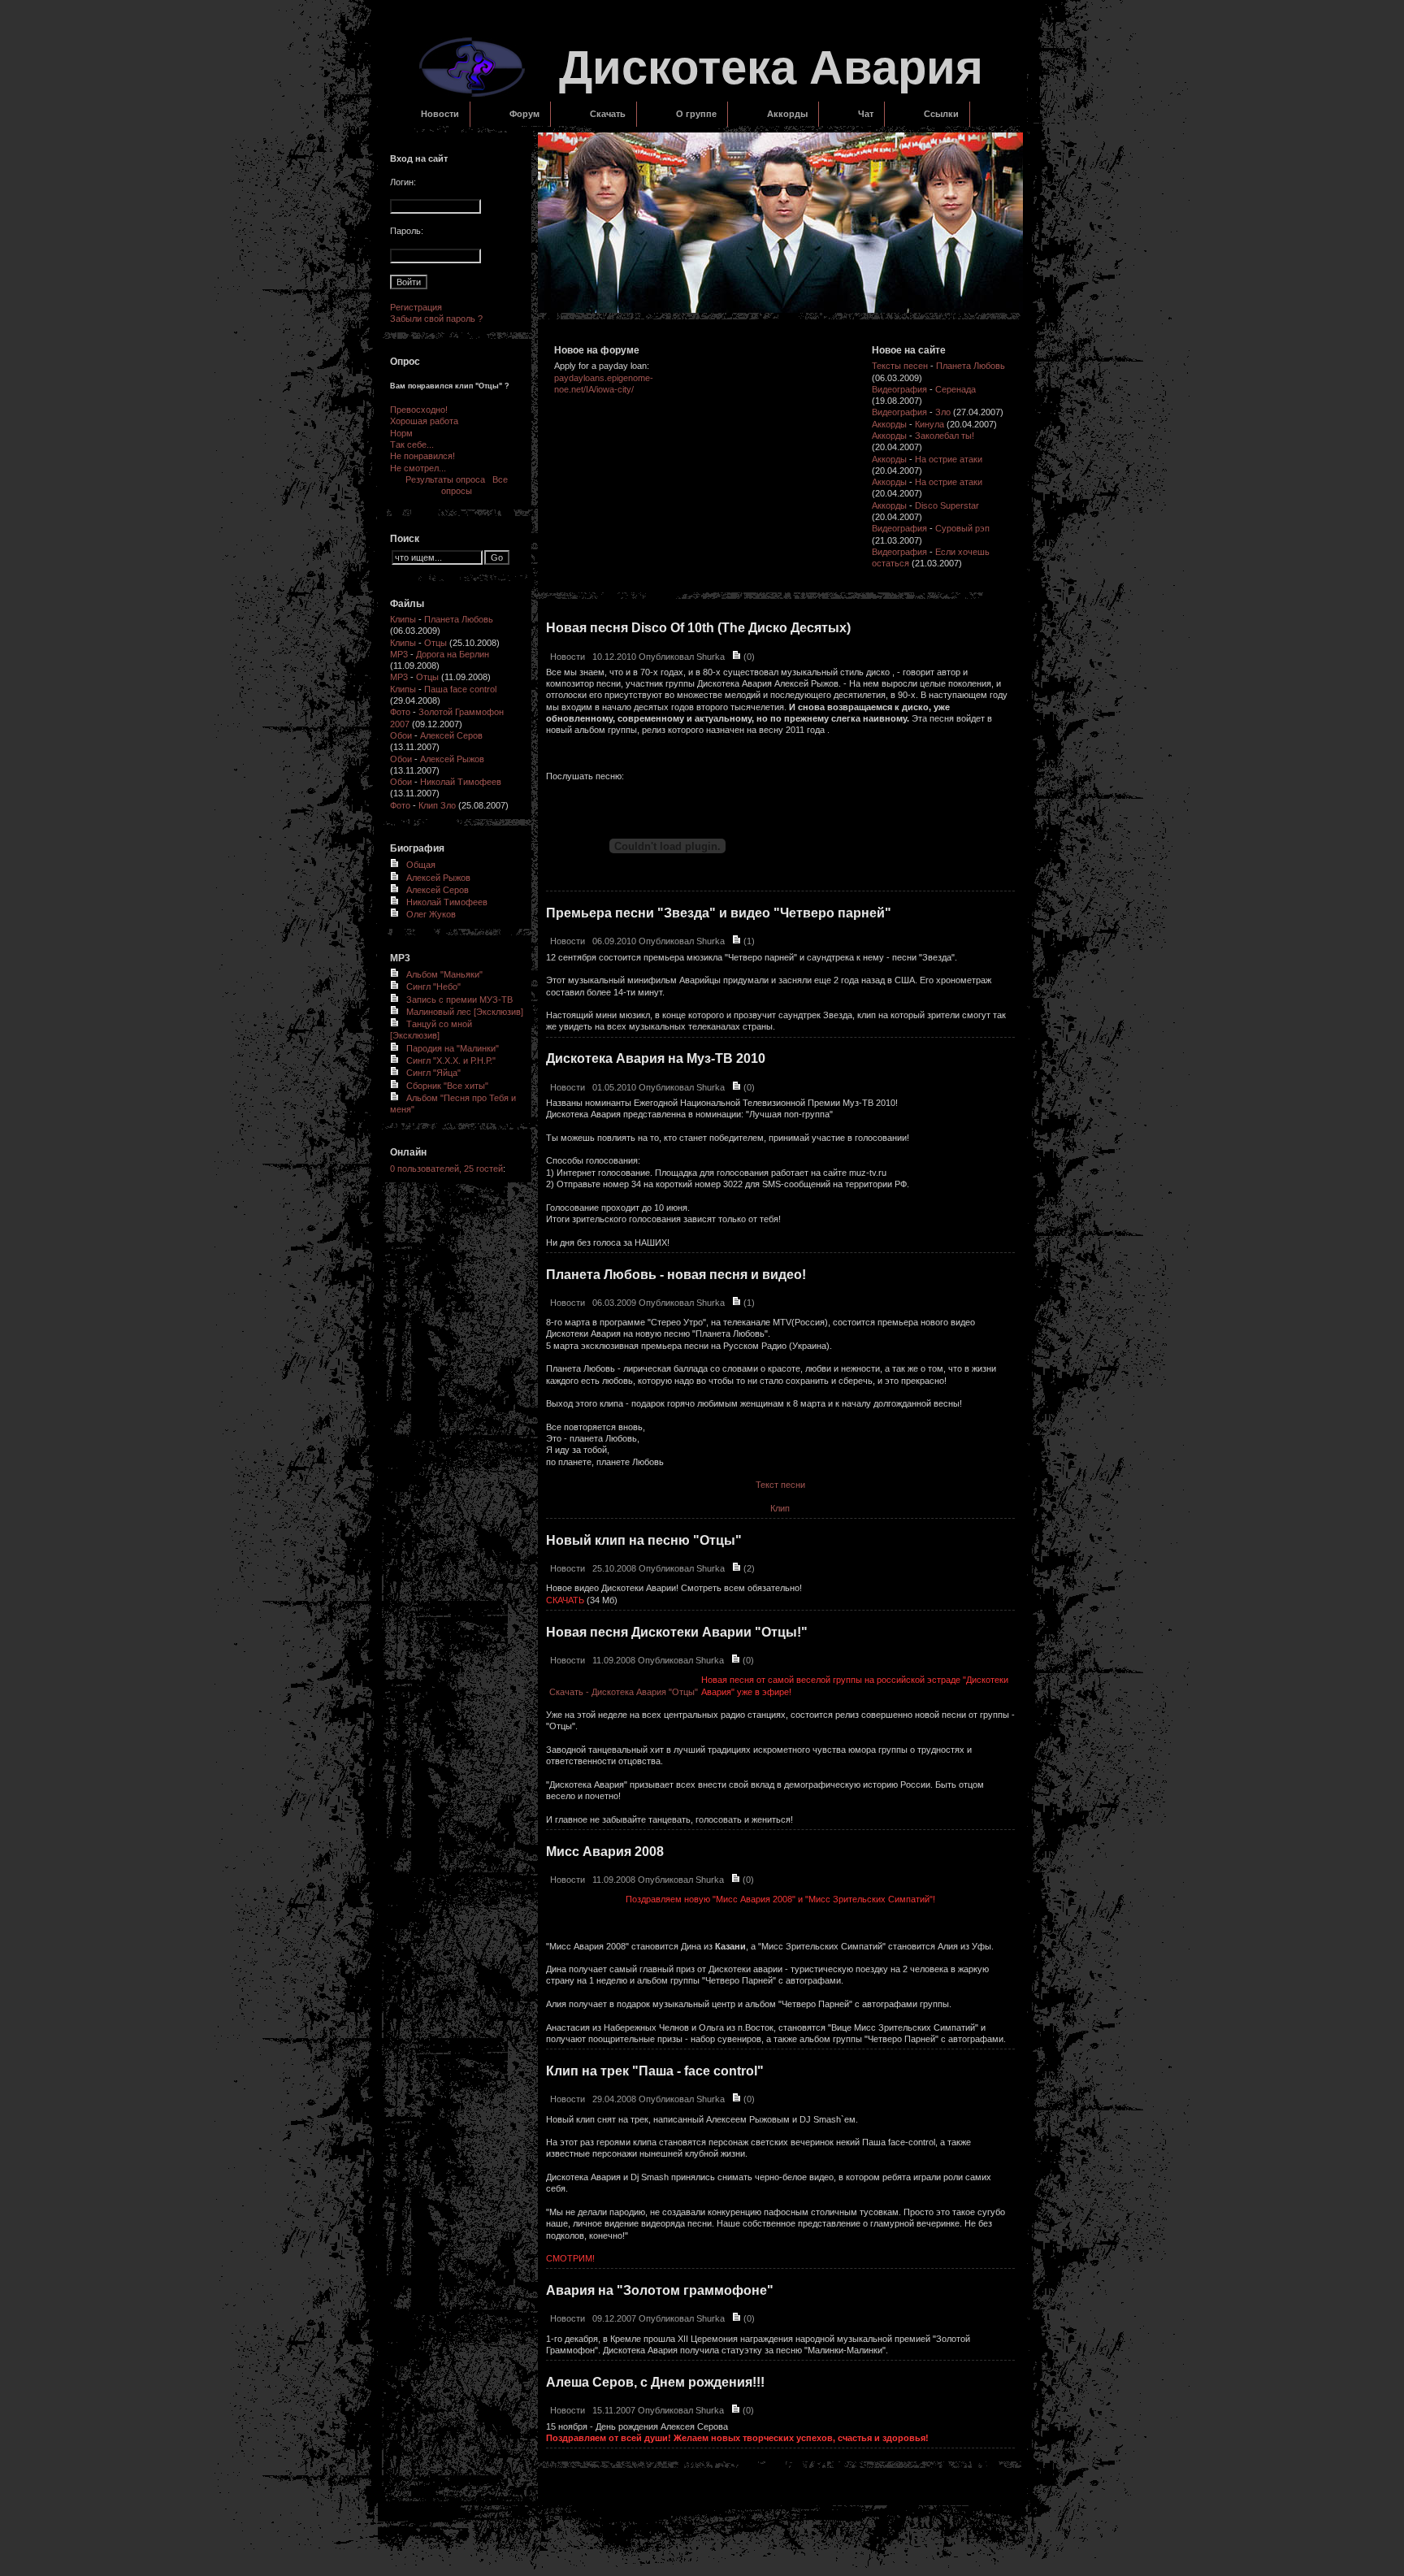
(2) (748, 1568)
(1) (748, 941)
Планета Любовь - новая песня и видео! (676, 1275)
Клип (780, 1508)
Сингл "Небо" (433, 987)
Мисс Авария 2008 (605, 1852)
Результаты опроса (445, 479)
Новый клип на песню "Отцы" (644, 1540)
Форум (524, 114)
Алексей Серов (451, 735)
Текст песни (780, 1485)
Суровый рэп (962, 528)
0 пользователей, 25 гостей (446, 1169)
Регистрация (416, 307)
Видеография (899, 389)
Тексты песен (900, 366)
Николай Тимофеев (461, 782)
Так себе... (412, 445)
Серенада (955, 389)
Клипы (403, 619)
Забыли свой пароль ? (436, 319)
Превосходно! (419, 410)
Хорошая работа (424, 421)
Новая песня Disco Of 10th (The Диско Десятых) (698, 628)
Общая (421, 865)
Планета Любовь (459, 619)
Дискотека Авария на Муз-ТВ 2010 (656, 1058)
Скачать (608, 114)
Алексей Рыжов (452, 759)
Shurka (711, 657)
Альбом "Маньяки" (444, 974)
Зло (943, 412)
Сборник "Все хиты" (447, 1086)
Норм (401, 433)
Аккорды (787, 114)
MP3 (399, 654)
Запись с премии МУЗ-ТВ (459, 1000)
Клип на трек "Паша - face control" (655, 2071)
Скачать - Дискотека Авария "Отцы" (624, 1692)
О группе (696, 114)
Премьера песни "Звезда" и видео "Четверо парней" (719, 913)
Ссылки (941, 114)
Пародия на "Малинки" (453, 1048)
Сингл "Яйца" (433, 1073)
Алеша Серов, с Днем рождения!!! (655, 2382)
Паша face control (460, 689)
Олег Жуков (431, 914)
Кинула (929, 424)
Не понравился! (422, 456)
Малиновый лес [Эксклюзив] (465, 1012)
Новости (440, 114)
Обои (401, 735)
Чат (866, 114)
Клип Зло (437, 805)
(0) (748, 657)
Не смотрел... (418, 468)
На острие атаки (949, 459)
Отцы (435, 643)
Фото (400, 712)
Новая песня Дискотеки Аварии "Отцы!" (677, 1632)
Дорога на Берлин (453, 654)
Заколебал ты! (945, 436)
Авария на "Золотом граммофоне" (660, 2290)
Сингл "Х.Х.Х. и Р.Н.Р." (451, 1060)
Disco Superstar (947, 505)
